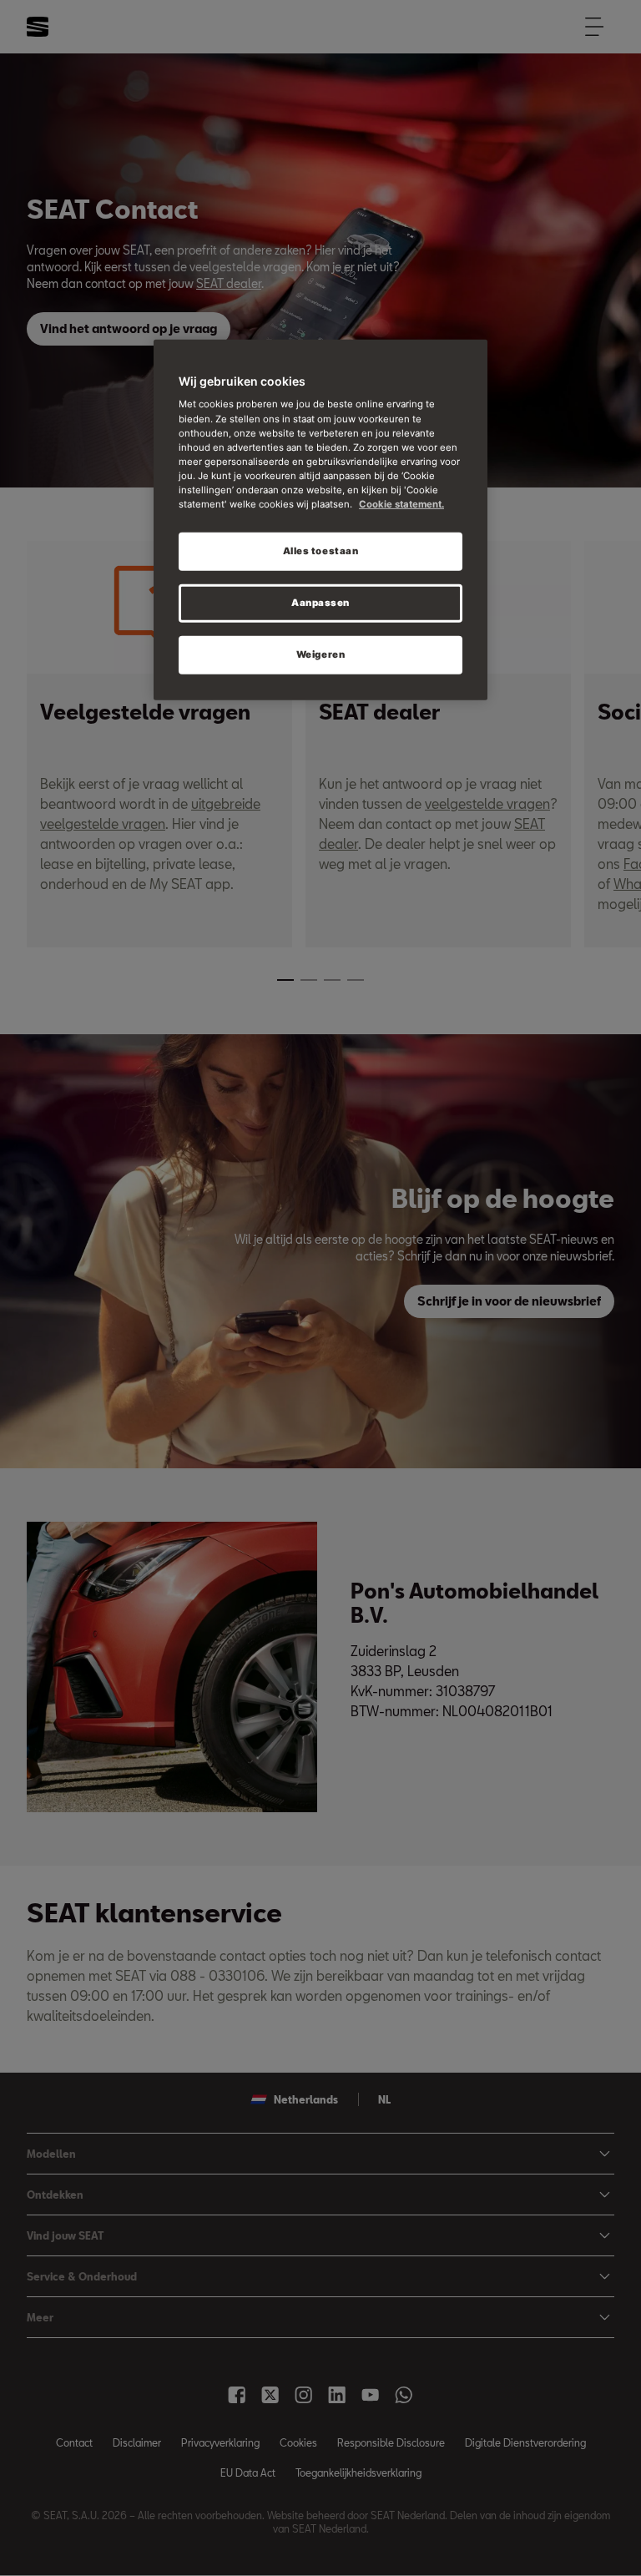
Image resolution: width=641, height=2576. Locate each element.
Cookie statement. (401, 504)
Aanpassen (320, 603)
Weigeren (321, 654)
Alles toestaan (321, 551)
